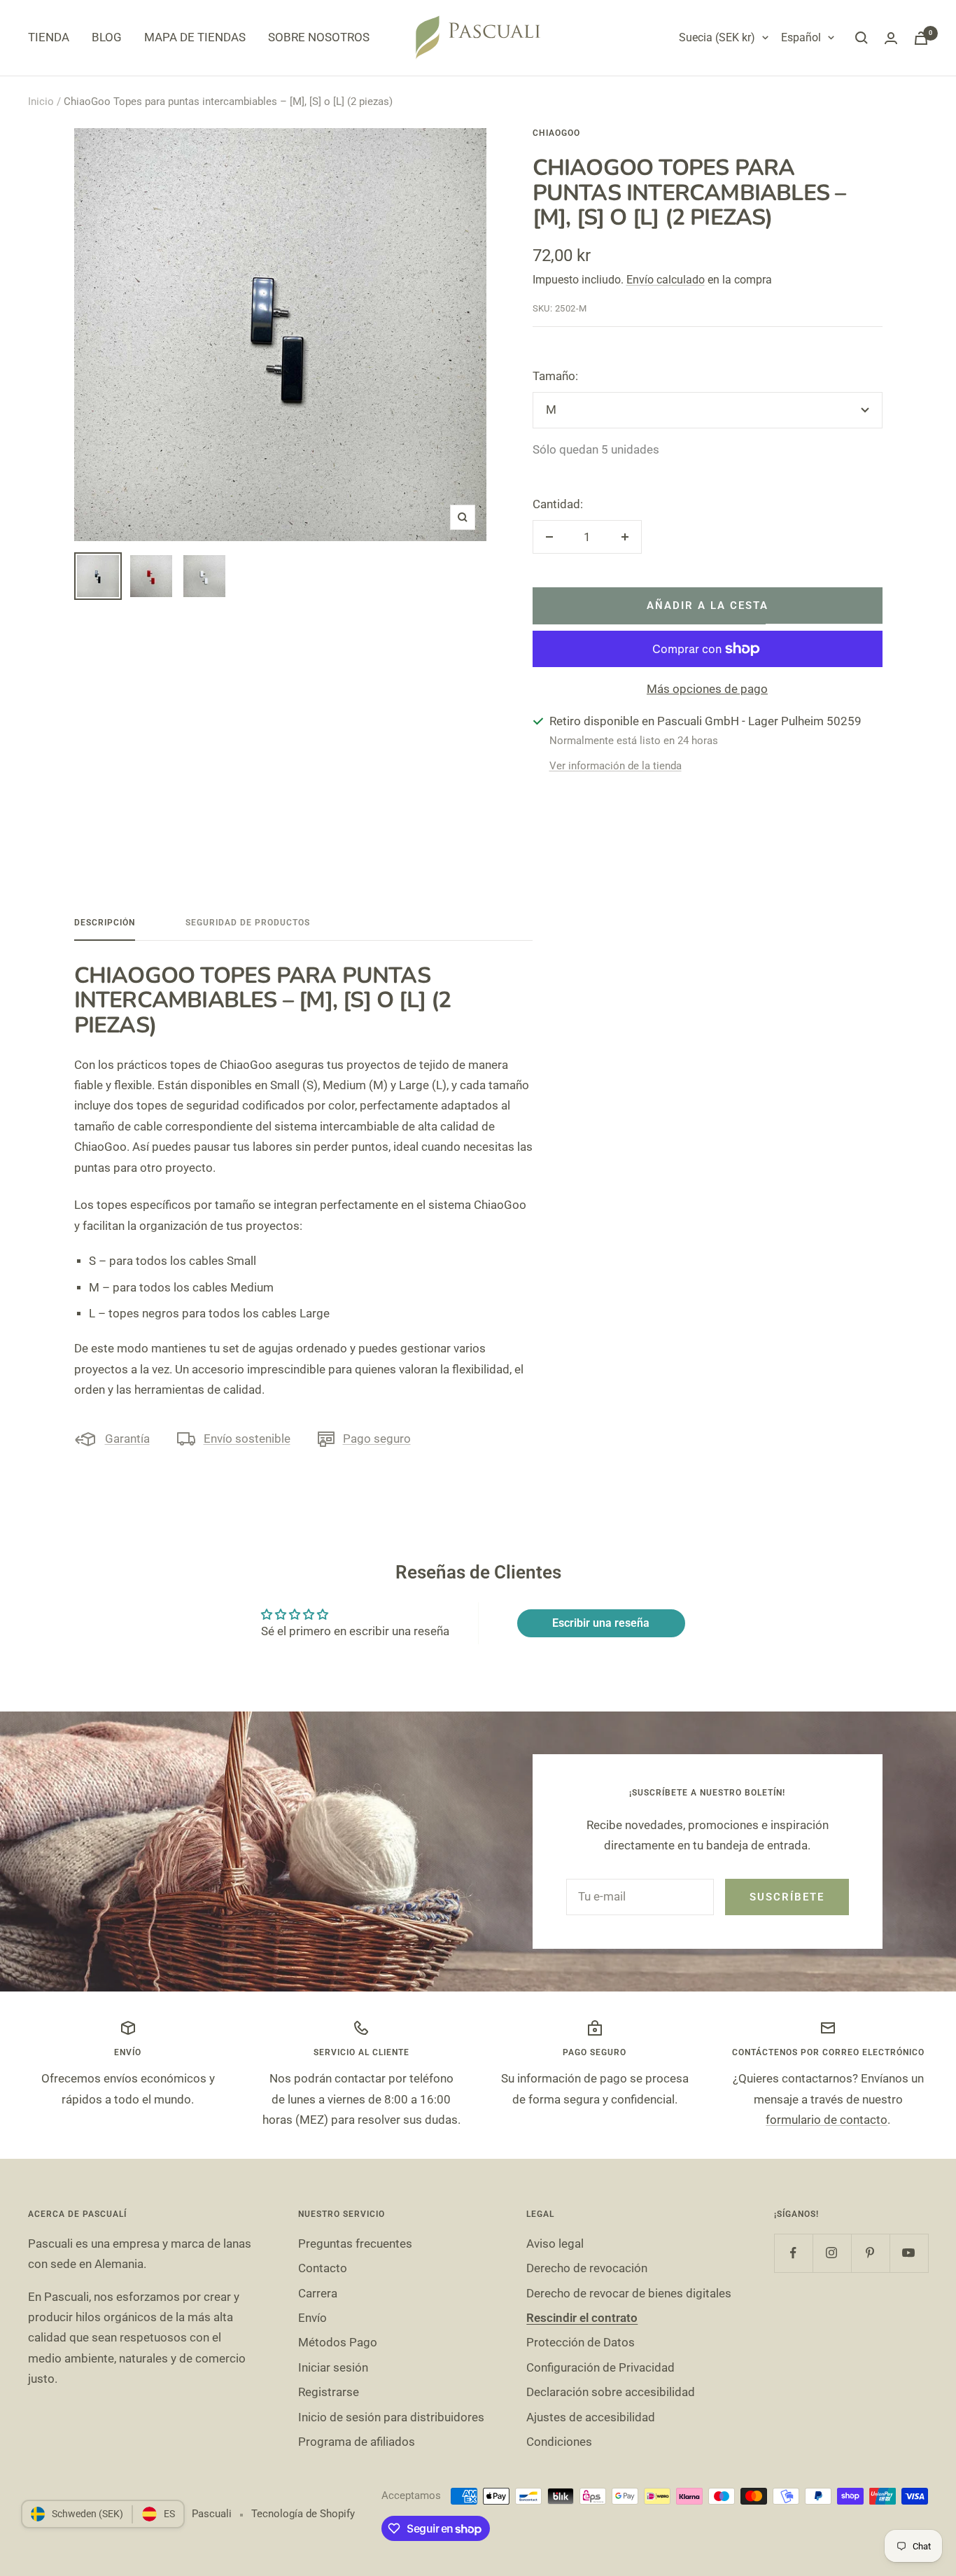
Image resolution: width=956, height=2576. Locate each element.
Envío (312, 2318)
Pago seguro (377, 1438)
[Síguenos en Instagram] (832, 2253)
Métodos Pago (338, 2342)
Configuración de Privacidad (600, 2367)
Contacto (323, 2268)
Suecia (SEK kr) (717, 37)
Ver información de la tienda (616, 766)
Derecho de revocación (587, 2268)
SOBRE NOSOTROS (319, 37)
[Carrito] (921, 38)
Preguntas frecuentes (355, 2243)
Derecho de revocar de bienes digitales (629, 2293)
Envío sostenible (247, 1438)
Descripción (105, 923)
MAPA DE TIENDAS (195, 37)
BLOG (107, 37)
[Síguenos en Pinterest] (870, 2253)
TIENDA (49, 37)
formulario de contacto (827, 2120)
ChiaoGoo (556, 133)
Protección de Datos (581, 2342)
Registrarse (329, 2392)
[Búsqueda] (862, 38)
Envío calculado (666, 280)
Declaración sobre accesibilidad (611, 2392)
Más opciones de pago (707, 689)
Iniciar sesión (333, 2367)
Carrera (318, 2293)
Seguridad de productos (248, 923)
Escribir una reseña (601, 1623)
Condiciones (559, 2442)
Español (801, 37)
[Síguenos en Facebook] (793, 2253)
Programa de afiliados (357, 2442)
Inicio (41, 101)
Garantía (127, 1438)
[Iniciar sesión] (891, 38)
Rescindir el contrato (582, 2318)
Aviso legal (555, 2243)
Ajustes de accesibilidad (591, 2417)
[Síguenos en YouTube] (909, 2253)
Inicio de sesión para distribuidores (391, 2417)
